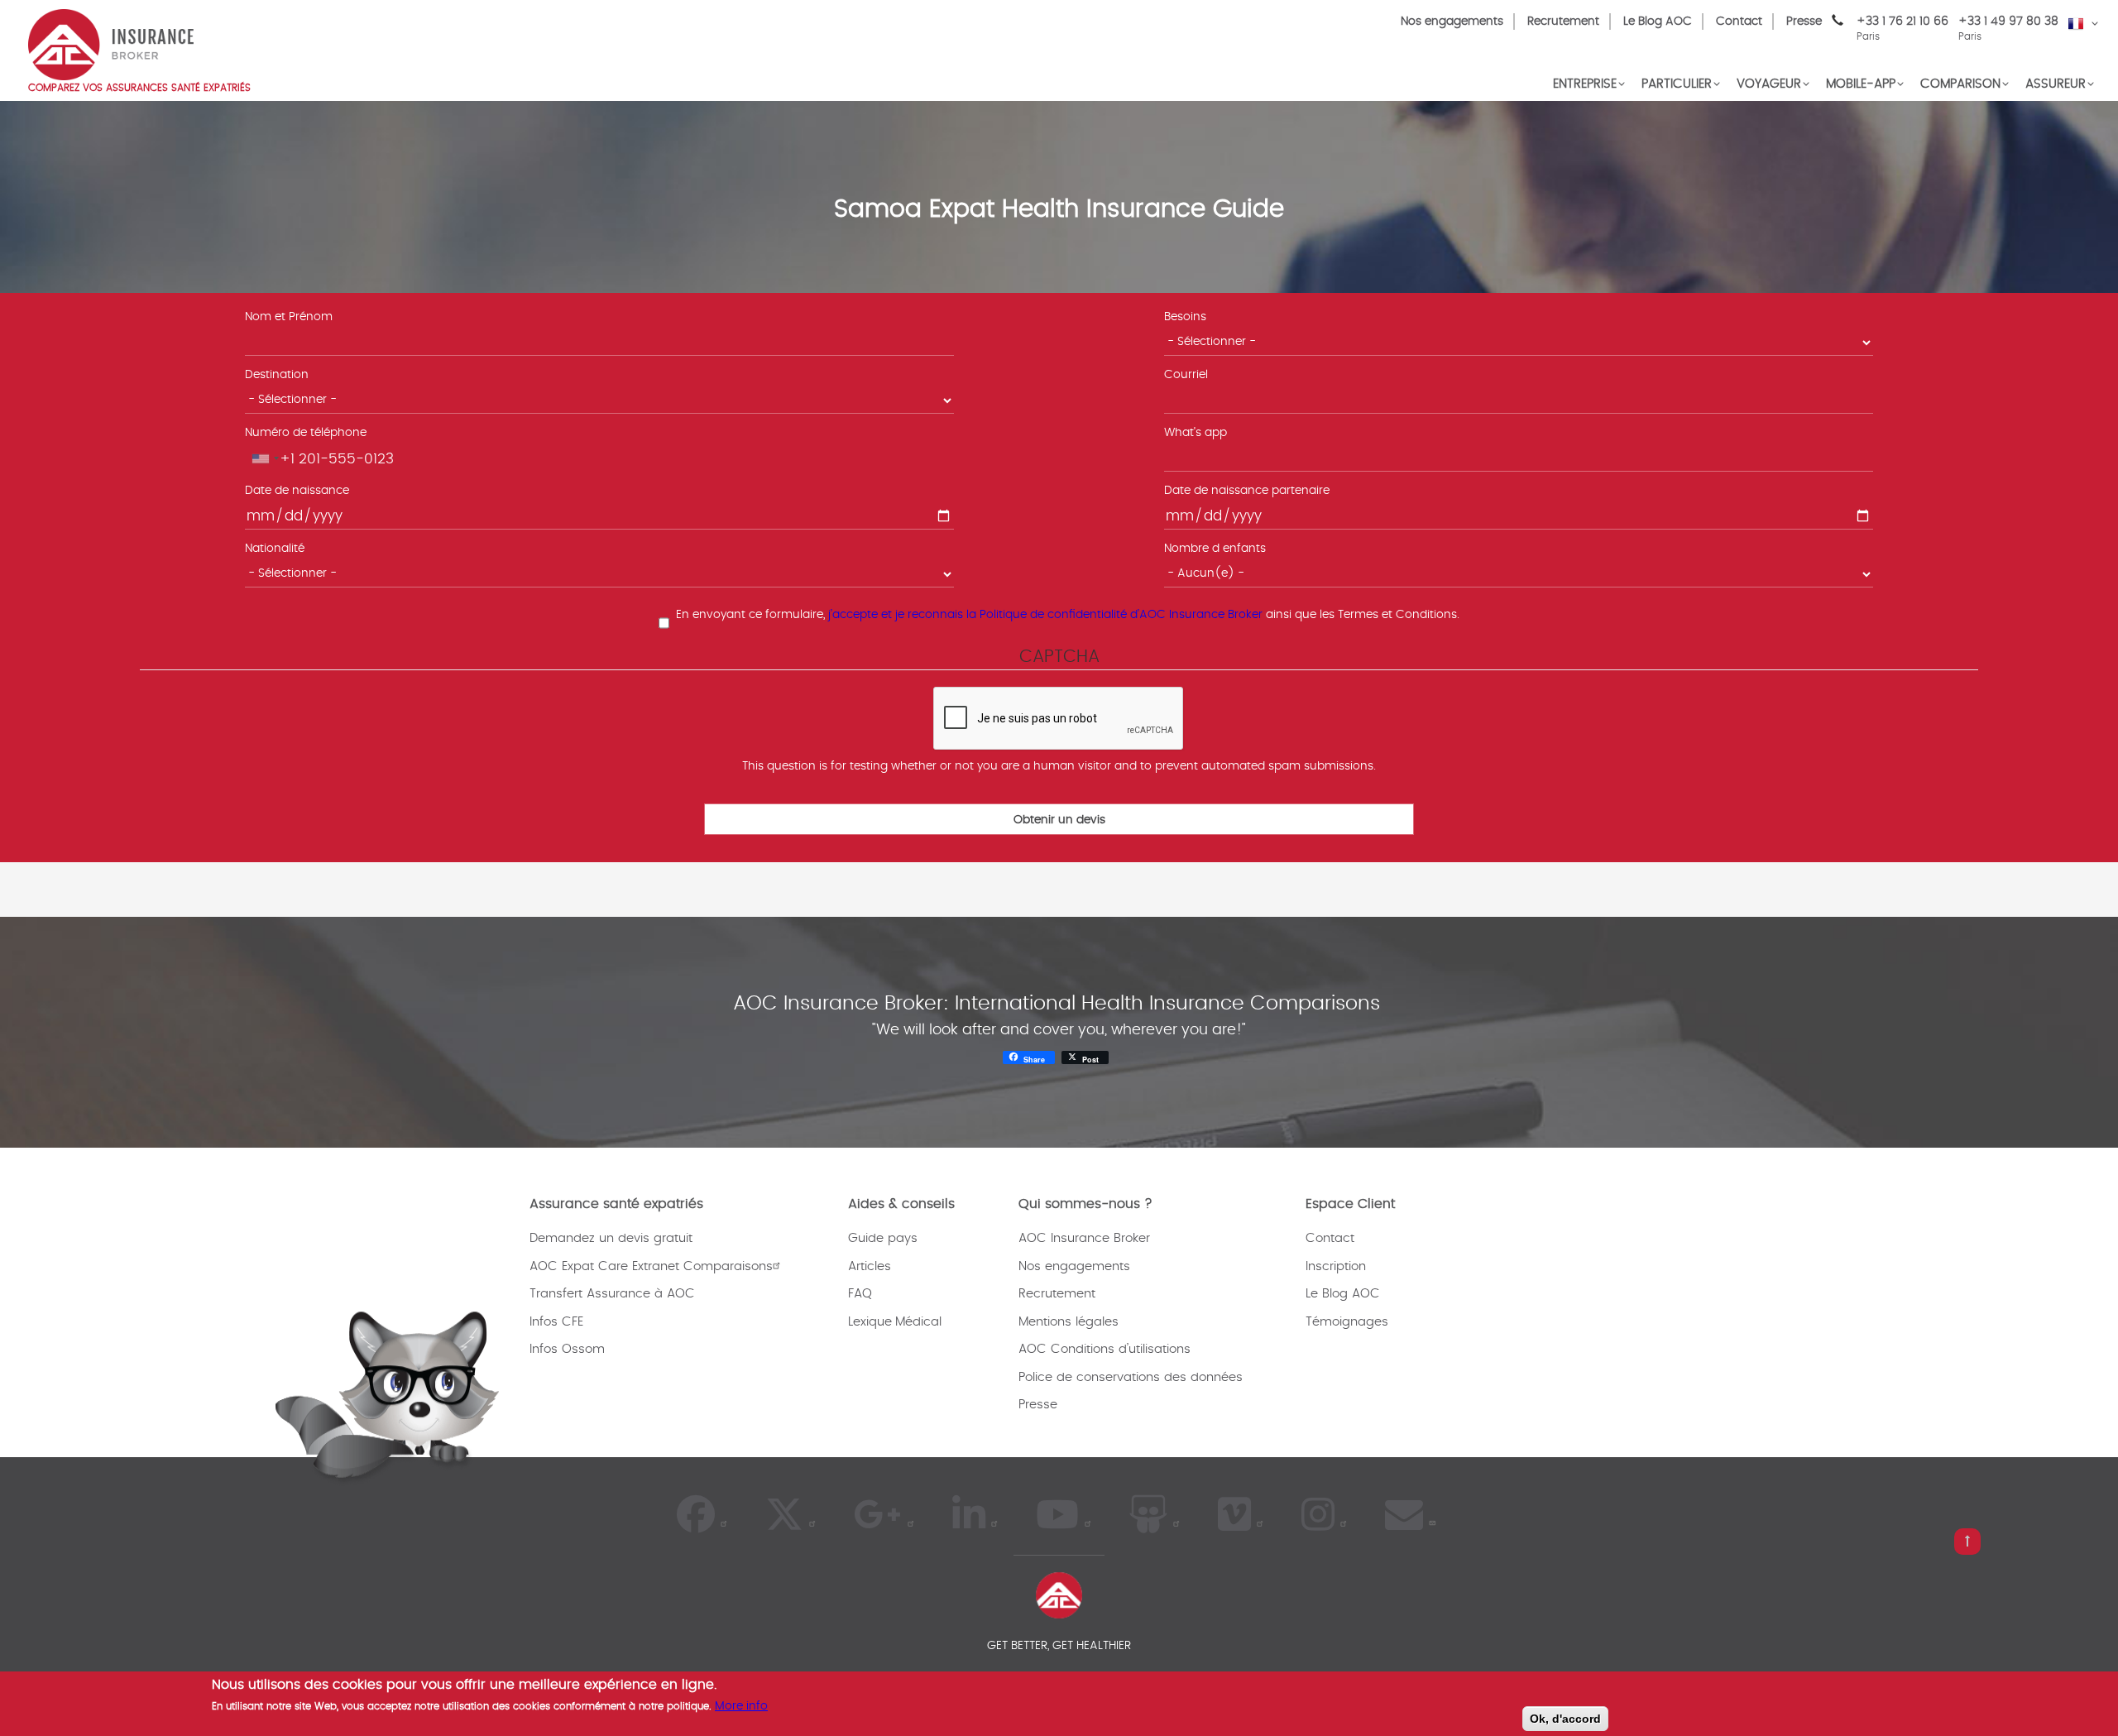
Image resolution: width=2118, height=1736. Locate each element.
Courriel (1186, 375)
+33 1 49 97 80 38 (2008, 22)
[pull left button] (1967, 1542)
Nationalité (275, 549)
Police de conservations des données (1131, 1377)
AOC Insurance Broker (1084, 1238)
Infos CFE (556, 1322)
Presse (1804, 22)
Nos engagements (1452, 22)
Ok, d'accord (1565, 1719)
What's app (1196, 433)
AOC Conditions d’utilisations (1105, 1349)
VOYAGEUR (1769, 84)
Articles (870, 1266)
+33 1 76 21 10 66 (1902, 29)
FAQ (860, 1294)
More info (741, 1706)
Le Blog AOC (1658, 22)
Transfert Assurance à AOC (612, 1294)
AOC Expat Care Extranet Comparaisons (651, 1266)
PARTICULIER (1677, 84)
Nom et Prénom (289, 317)
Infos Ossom (567, 1349)
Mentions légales (1069, 1322)
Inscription (1336, 1266)
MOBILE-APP (1861, 84)
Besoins (1185, 317)
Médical (918, 1322)
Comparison (1960, 84)
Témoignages (1347, 1322)
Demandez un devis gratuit (611, 1238)
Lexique (870, 1322)
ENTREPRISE (1585, 84)
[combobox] (265, 458)
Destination (277, 375)
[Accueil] (111, 43)
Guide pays (883, 1238)
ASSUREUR (2056, 84)
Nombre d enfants (1215, 549)
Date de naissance (297, 491)
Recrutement (1563, 22)
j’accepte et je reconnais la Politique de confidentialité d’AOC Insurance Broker (1045, 615)
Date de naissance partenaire (1247, 491)
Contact (1739, 22)
